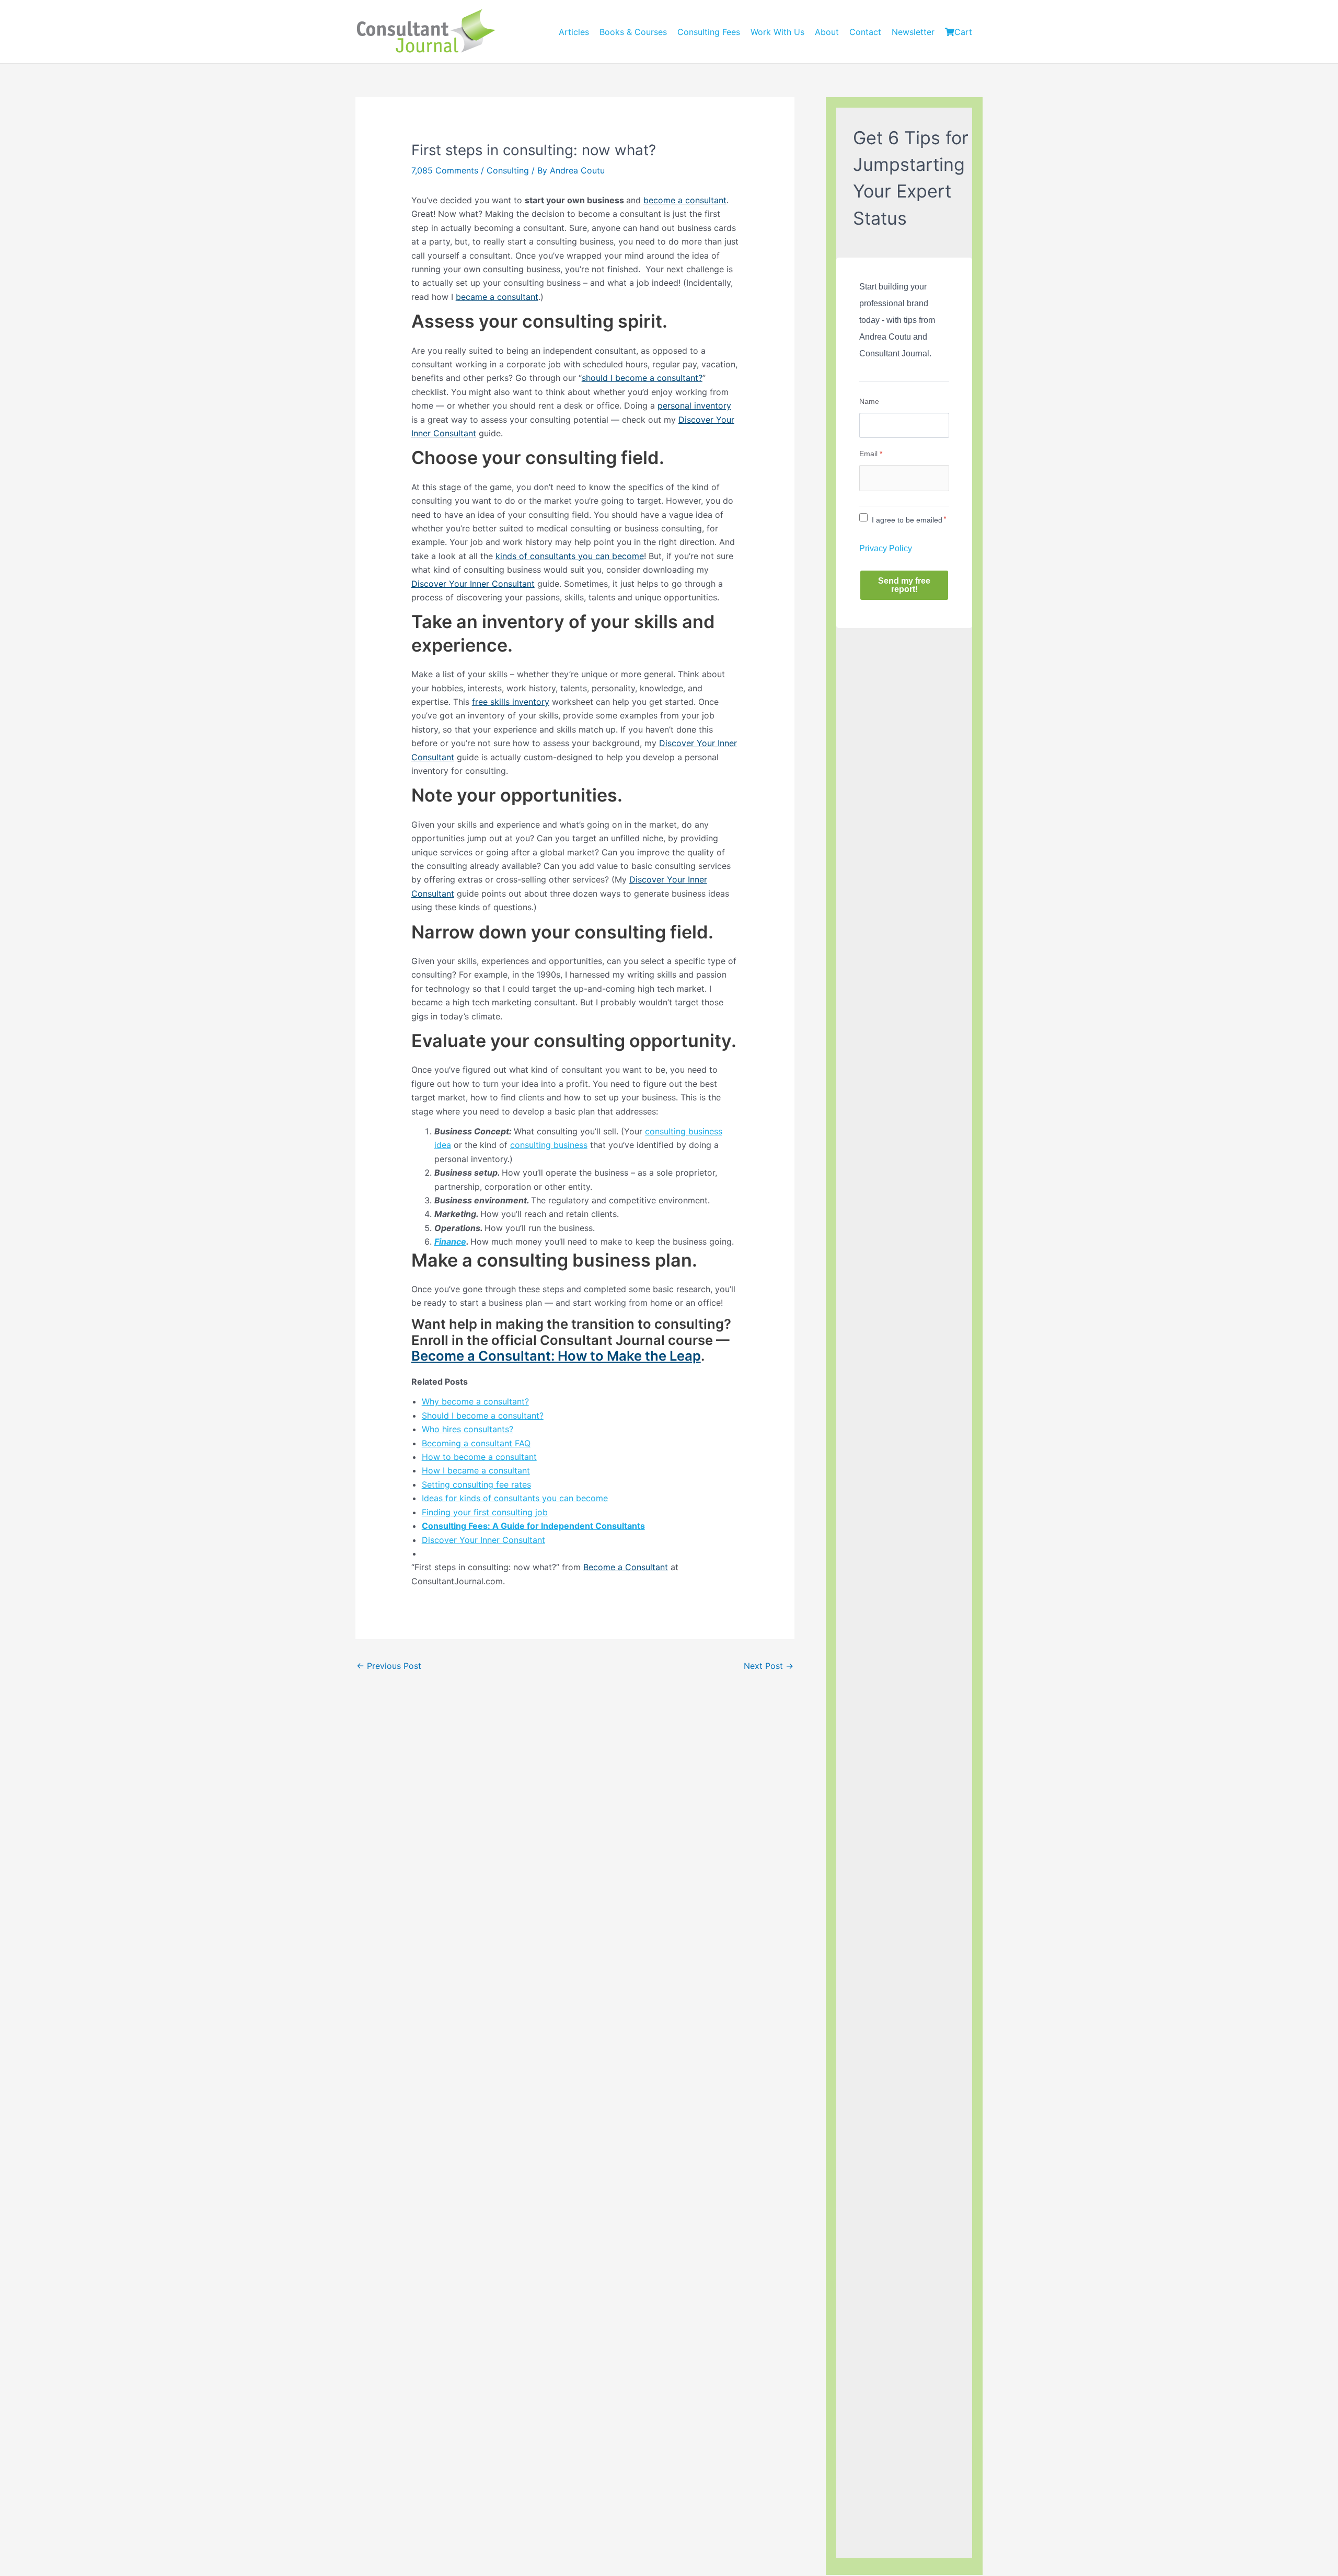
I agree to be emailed (907, 520)
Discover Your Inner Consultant (473, 584)
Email (871, 454)
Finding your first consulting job (485, 1512)
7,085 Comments (445, 170)
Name (869, 401)
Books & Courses (633, 32)
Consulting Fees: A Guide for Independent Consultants (533, 1526)
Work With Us (777, 32)
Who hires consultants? (468, 1429)
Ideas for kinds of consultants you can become (515, 1498)
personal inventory (694, 405)
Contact (865, 32)
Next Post (769, 1666)
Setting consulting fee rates (476, 1484)
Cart (963, 32)
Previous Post (389, 1666)
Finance (450, 1241)
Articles (574, 32)
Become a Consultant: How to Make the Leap (556, 1356)
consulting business (549, 1145)
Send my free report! (904, 585)
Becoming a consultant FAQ (476, 1443)
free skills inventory (511, 702)
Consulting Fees (709, 32)
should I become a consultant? (642, 378)
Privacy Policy (886, 548)
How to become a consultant (479, 1457)
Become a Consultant (626, 1567)
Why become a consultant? (475, 1401)
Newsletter (913, 32)
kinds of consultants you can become (570, 556)
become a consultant (685, 200)
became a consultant (497, 297)
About (827, 32)
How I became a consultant (476, 1470)
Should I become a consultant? (483, 1415)
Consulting (508, 170)
